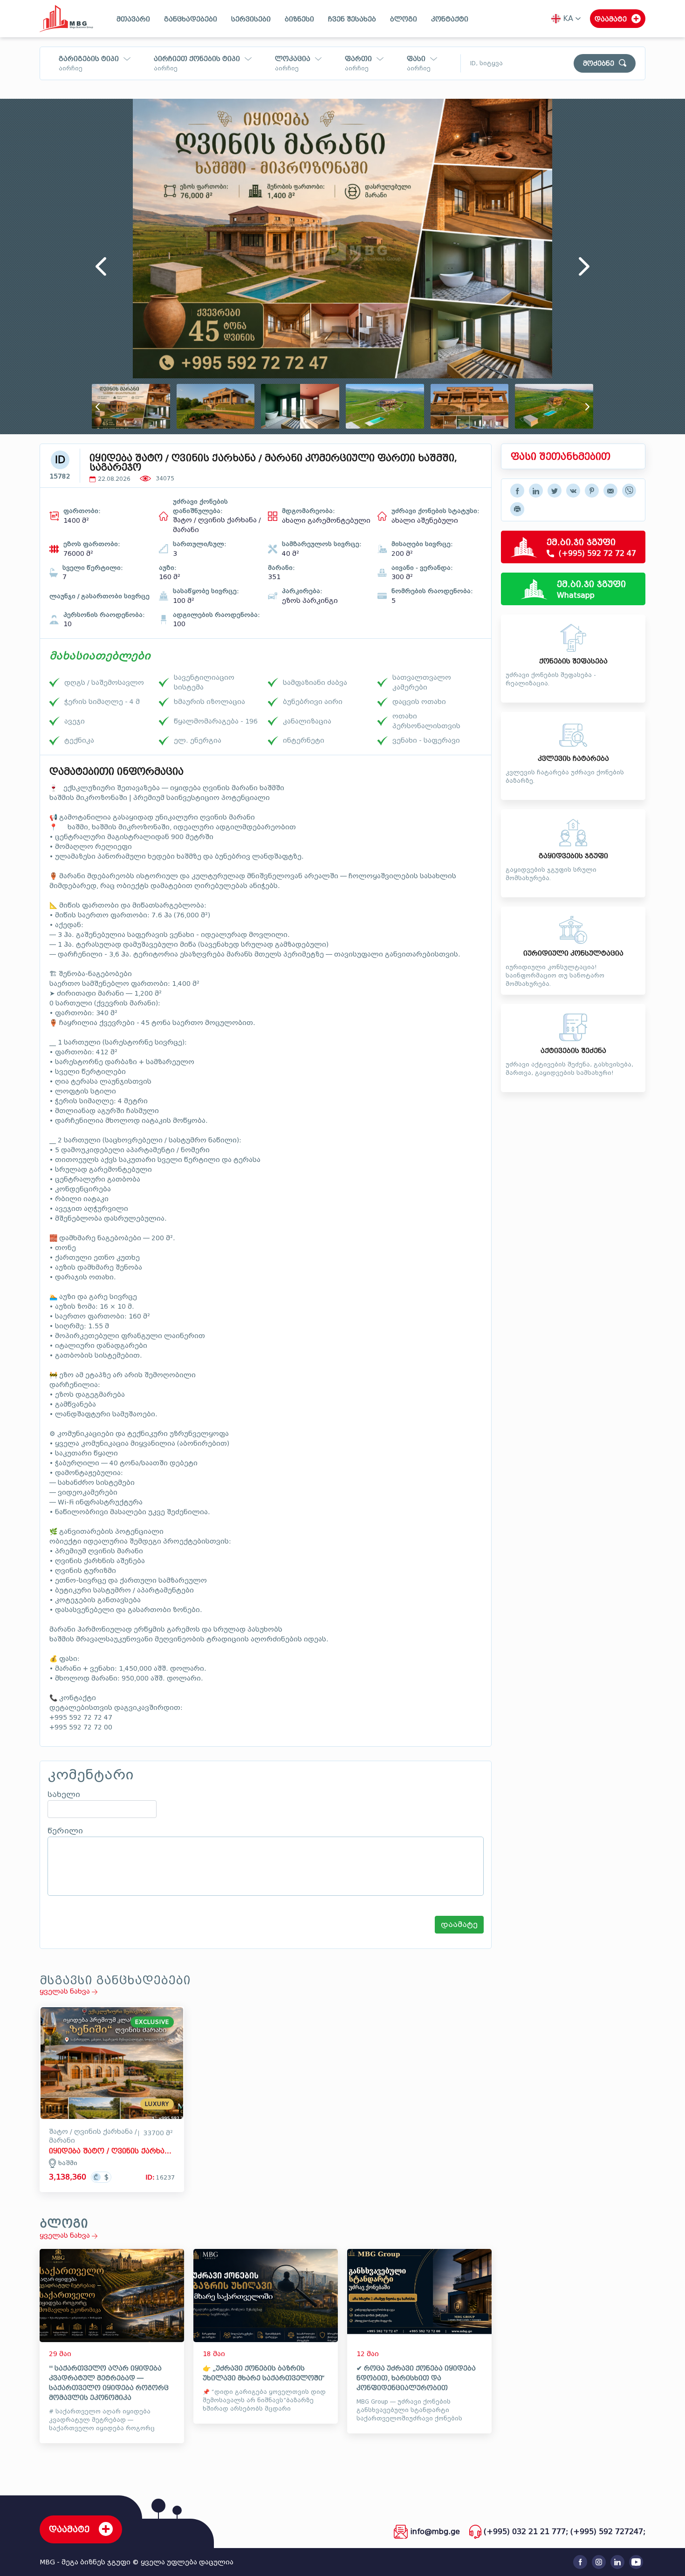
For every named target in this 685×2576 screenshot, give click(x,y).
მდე (414, 76)
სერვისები (251, 19)
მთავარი (133, 19)
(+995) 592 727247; (608, 2532)
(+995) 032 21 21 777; (526, 2532)
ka (568, 18)
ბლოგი (404, 19)
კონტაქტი (450, 19)
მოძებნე (599, 64)
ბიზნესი (299, 19)
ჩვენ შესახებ (352, 19)
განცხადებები (191, 19)
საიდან (356, 76)
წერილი (65, 1831)
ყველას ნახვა (66, 1992)
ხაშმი (68, 2163)
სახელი (64, 1795)
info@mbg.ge (435, 2532)
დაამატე (459, 1924)
